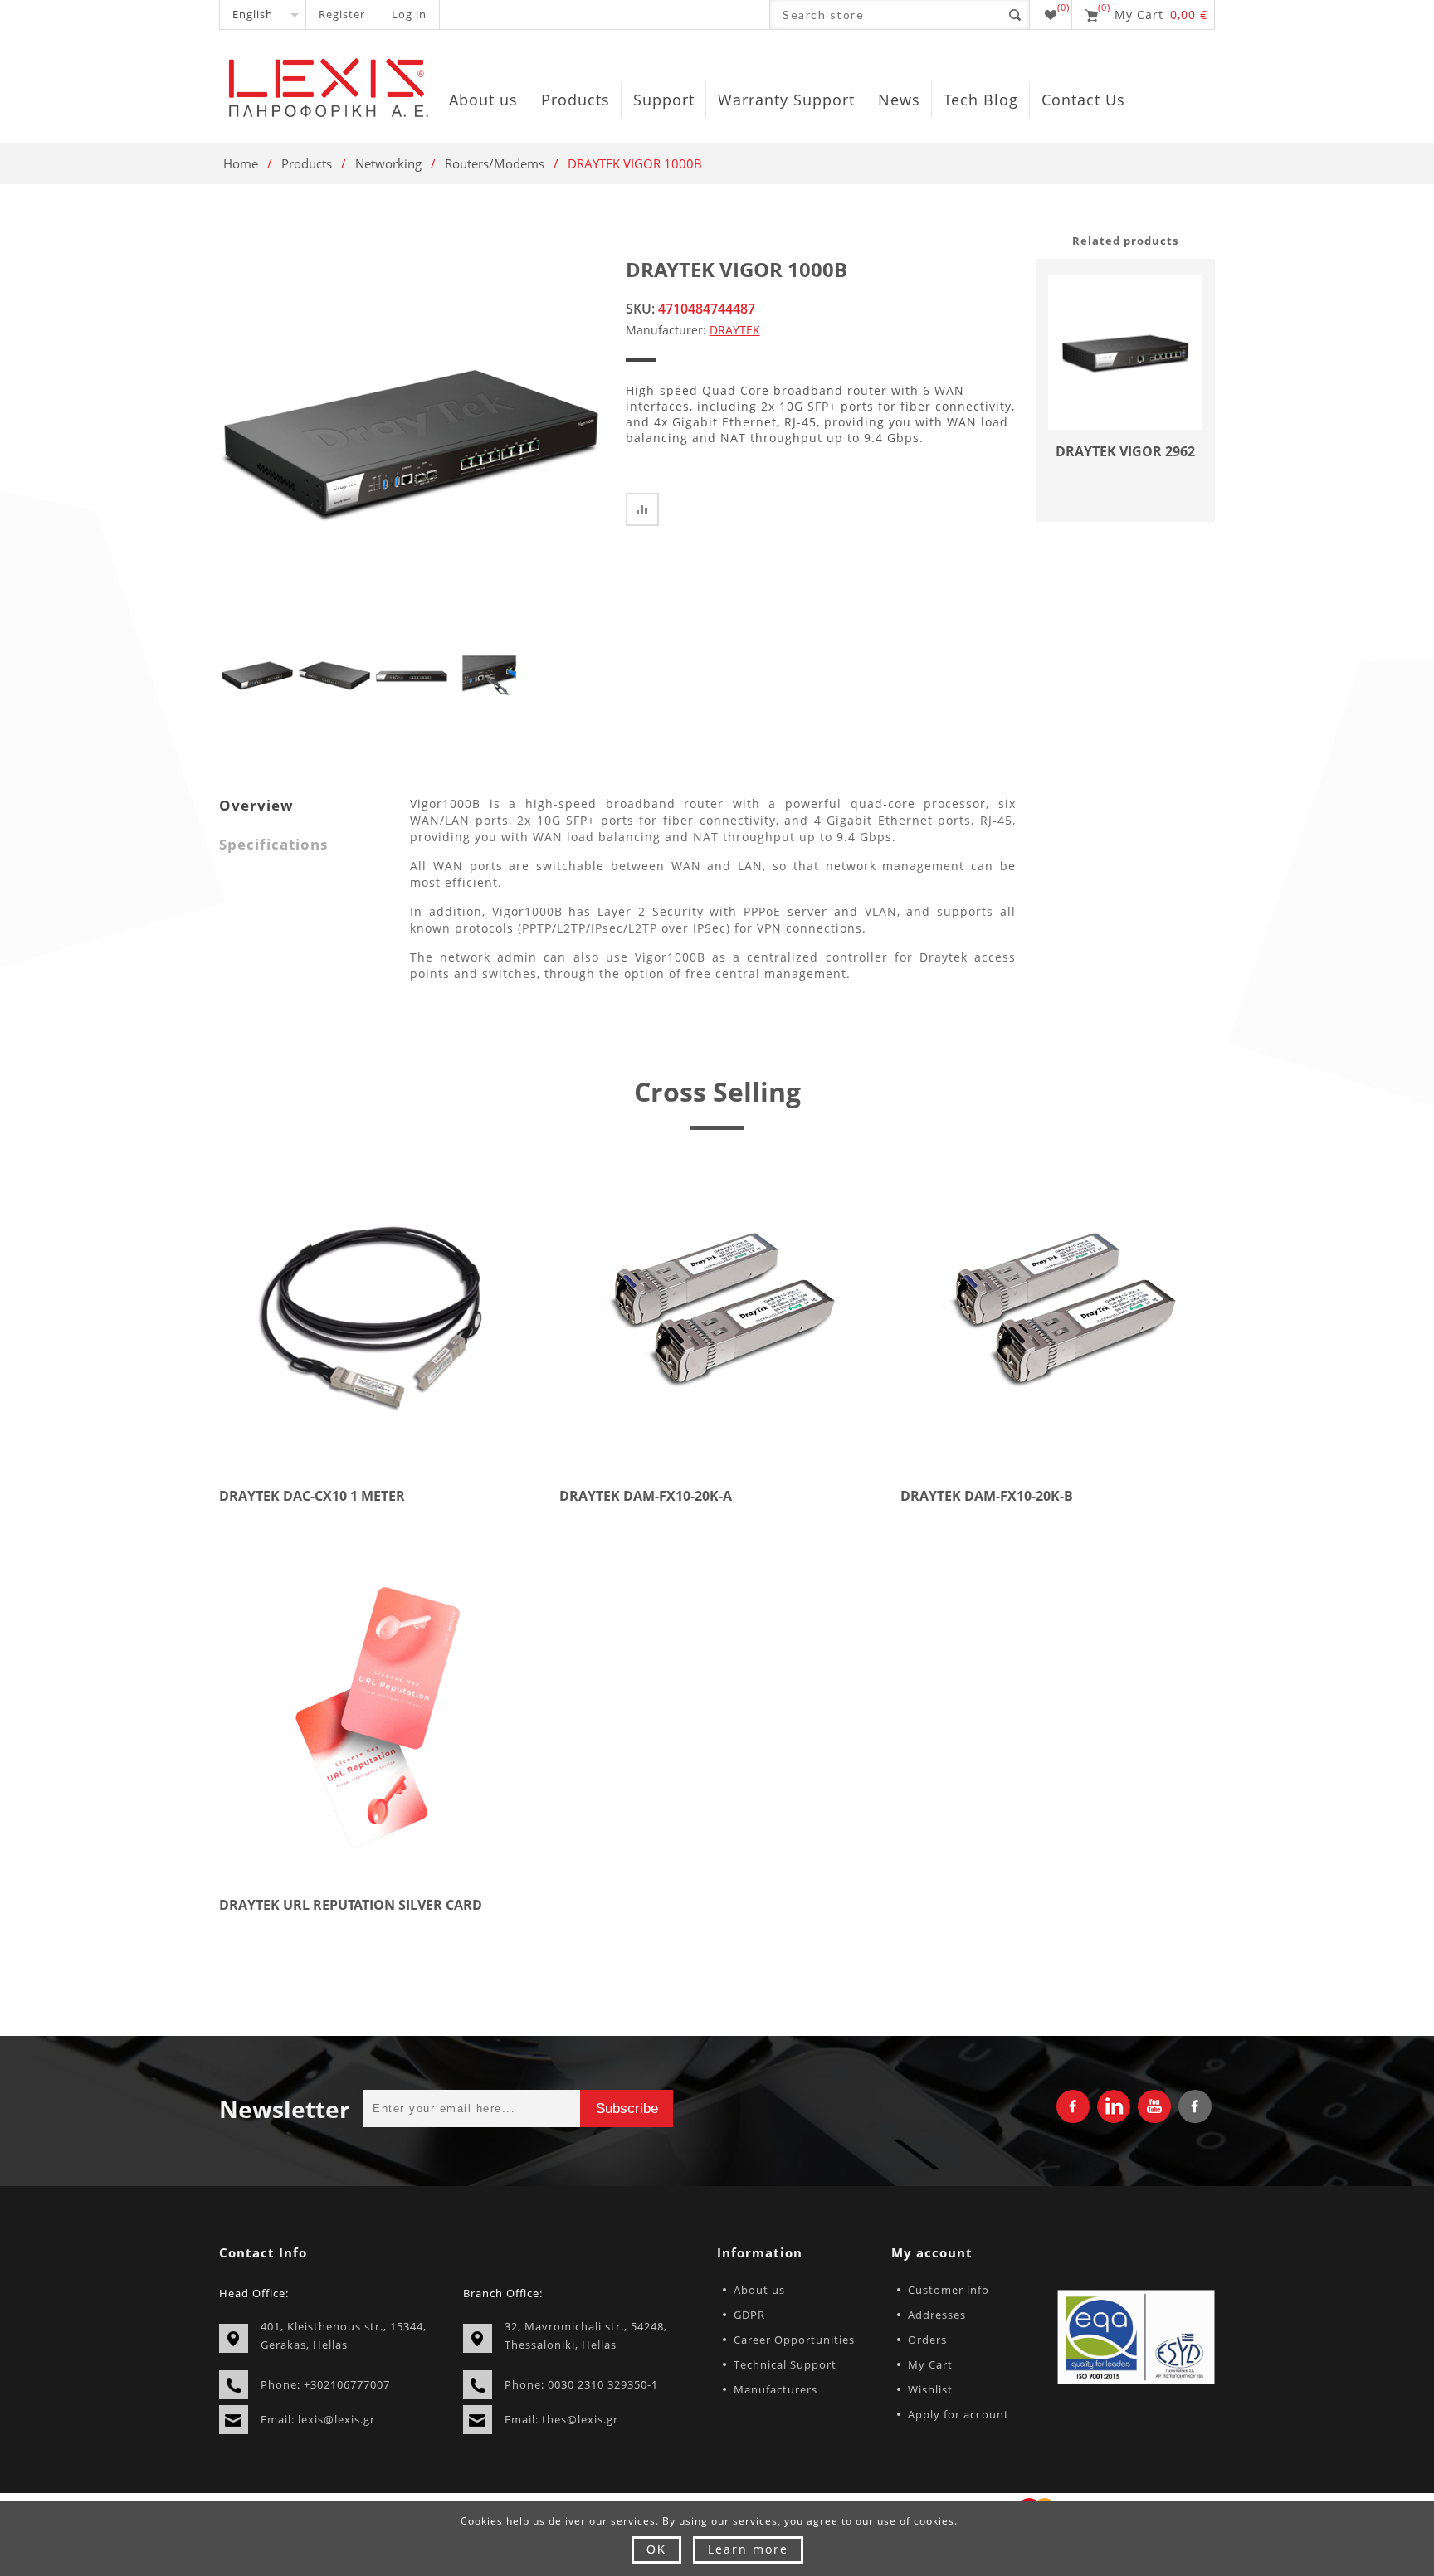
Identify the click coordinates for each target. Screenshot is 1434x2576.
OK (656, 2549)
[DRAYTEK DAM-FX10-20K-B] (1058, 1308)
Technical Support (785, 2364)
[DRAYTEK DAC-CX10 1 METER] (376, 1308)
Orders (927, 2340)
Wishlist (930, 2389)
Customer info (949, 2290)
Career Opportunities (794, 2340)
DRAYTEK (735, 330)
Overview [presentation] (256, 805)
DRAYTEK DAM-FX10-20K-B (987, 1496)
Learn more (748, 2549)
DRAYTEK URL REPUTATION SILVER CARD (351, 1905)
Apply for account (958, 2414)
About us (759, 2290)
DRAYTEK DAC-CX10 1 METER (312, 1496)
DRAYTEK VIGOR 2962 (1125, 451)
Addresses (937, 2315)
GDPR (749, 2315)
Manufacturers (776, 2389)
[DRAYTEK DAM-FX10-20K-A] (717, 1308)
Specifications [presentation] (273, 844)
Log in (409, 14)
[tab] (298, 805)
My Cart (930, 2364)
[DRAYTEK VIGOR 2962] (1125, 353)
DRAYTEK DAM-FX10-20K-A (646, 1496)
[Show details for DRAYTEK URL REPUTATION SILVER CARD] (376, 1718)
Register (342, 14)
